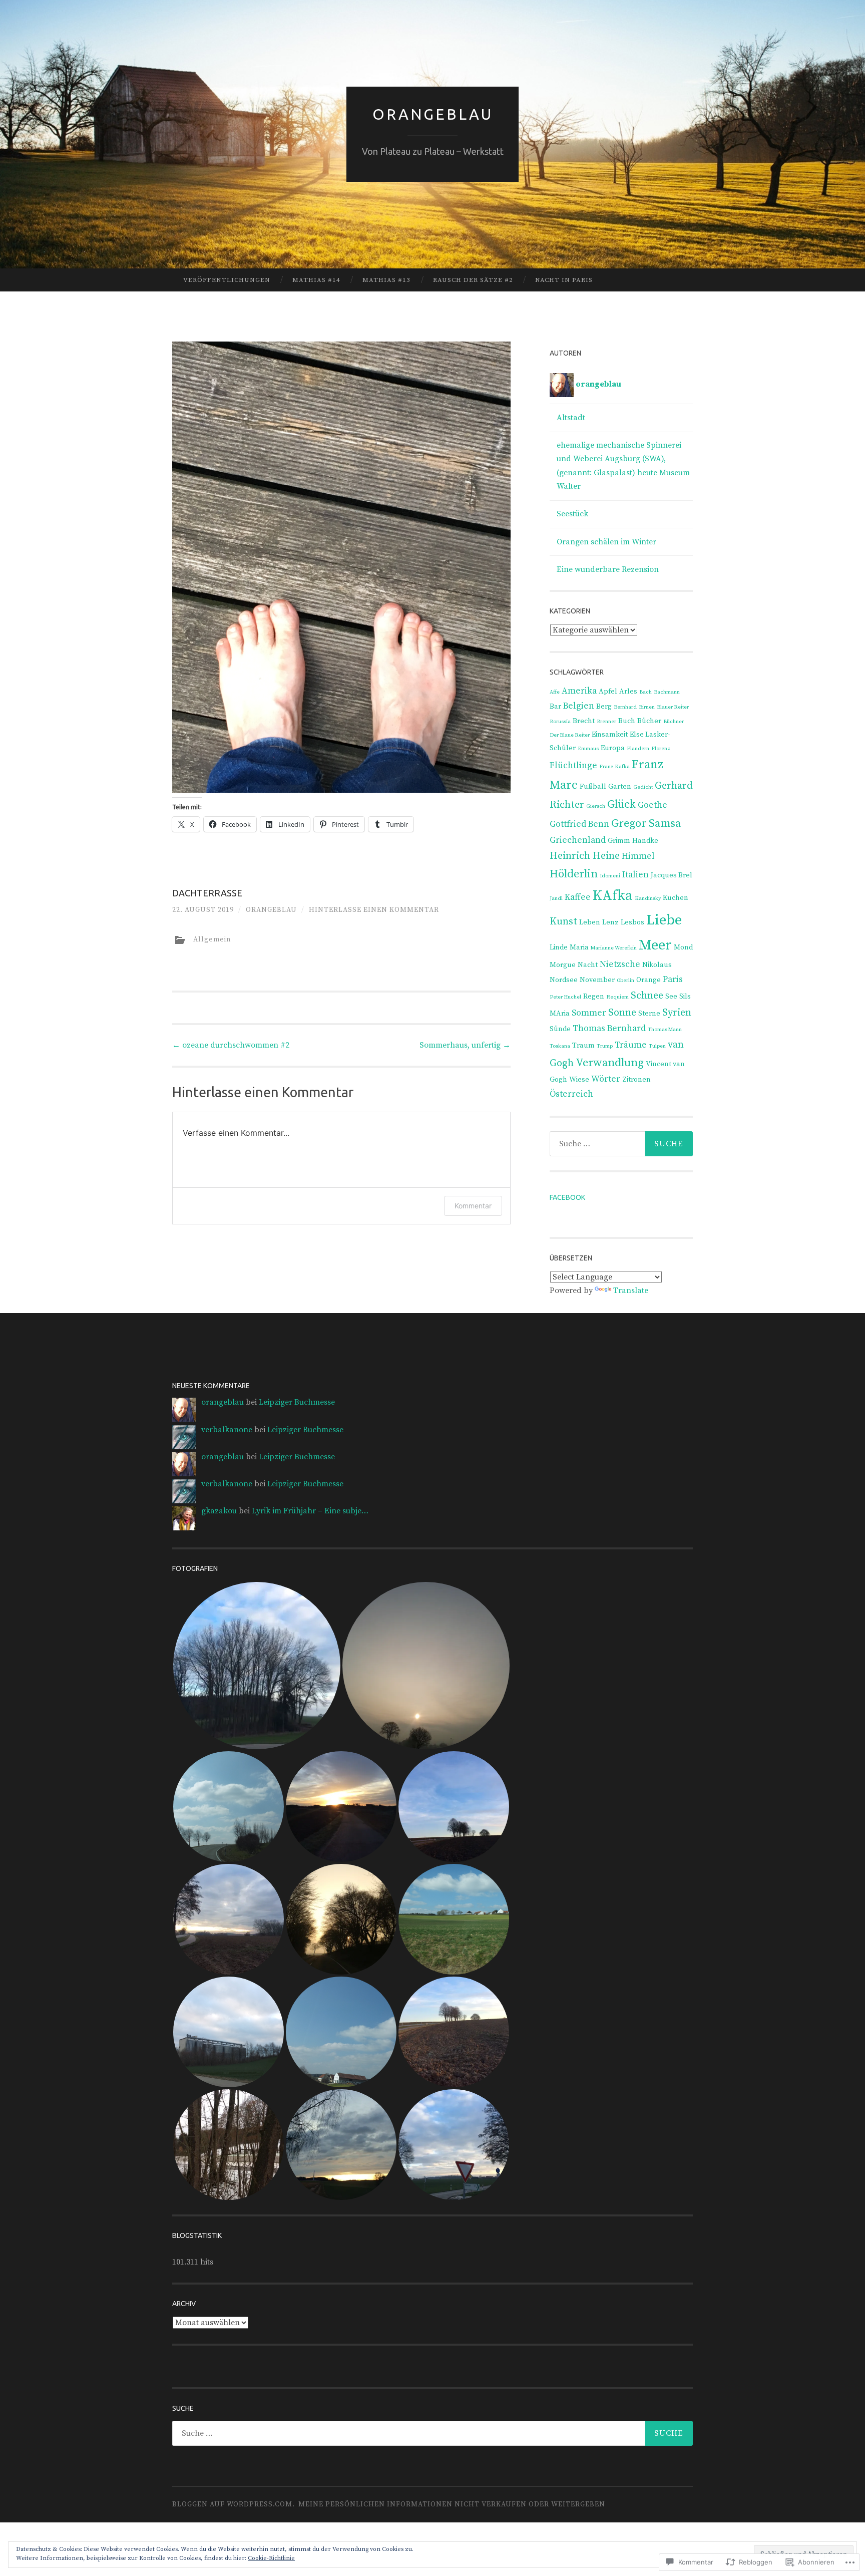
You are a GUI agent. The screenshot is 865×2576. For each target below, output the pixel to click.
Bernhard (625, 707)
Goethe (653, 805)
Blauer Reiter (673, 707)
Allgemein (212, 939)
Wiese (579, 1080)
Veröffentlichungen (227, 280)
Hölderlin (574, 874)
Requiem (617, 997)
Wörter (606, 1079)
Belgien (579, 706)
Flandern (638, 749)
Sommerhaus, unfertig (465, 1045)
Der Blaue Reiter (570, 735)
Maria (579, 947)
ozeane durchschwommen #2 (231, 1045)
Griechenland (578, 840)
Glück (621, 804)
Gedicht (643, 787)
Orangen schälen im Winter (606, 542)
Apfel (608, 692)
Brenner (606, 722)
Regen (594, 997)
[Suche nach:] (621, 1144)
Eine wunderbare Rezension (608, 569)
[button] (257, 1666)
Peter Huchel (565, 997)
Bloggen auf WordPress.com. (234, 2504)
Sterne (649, 1014)
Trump (605, 1046)
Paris (673, 980)
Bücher (649, 721)
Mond (683, 947)
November (597, 980)
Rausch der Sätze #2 (473, 280)
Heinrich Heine (585, 856)
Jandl (556, 898)
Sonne (622, 1013)
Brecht (584, 721)
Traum (583, 1046)
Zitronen (636, 1080)
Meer (655, 945)
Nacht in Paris (564, 280)
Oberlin (625, 981)
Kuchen (676, 898)
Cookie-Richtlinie (271, 2558)
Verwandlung (610, 1063)
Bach (645, 692)
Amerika (579, 691)
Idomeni (610, 876)
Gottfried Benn (579, 824)
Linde (559, 947)
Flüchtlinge (573, 766)
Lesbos (632, 922)
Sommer (589, 1013)
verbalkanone (227, 1430)
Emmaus (588, 749)
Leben (590, 922)
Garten (620, 787)
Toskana (560, 1046)
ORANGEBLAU (433, 114)
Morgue (563, 965)
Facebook (567, 1197)
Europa (613, 748)
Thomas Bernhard (609, 1029)
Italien (635, 875)
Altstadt (571, 418)
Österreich (571, 1094)
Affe (555, 692)
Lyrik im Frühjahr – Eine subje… (310, 1511)
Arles (628, 692)
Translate (631, 1291)
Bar (555, 707)
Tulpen (657, 1046)
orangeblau (271, 910)
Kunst (563, 922)
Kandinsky (648, 898)
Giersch (596, 806)
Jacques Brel (672, 875)
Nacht (588, 965)
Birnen (647, 707)
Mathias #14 (316, 280)
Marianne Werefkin (614, 948)
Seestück (572, 514)
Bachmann (667, 692)
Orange (648, 980)
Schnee (647, 996)
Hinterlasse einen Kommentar (374, 910)
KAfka (613, 896)
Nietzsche (620, 964)
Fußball (593, 787)
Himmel (638, 856)
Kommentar (473, 1206)
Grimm (619, 841)
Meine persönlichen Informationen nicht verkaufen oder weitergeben (452, 2504)
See (671, 997)
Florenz (661, 749)
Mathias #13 (386, 280)
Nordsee (564, 980)
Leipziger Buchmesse (297, 1402)
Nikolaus (657, 965)
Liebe (664, 920)
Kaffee (578, 897)
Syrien (677, 1013)
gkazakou (219, 1511)
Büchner (674, 722)
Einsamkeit (610, 735)
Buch (627, 721)
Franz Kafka (614, 767)
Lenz (610, 922)
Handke (645, 841)
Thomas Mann (665, 1030)
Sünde (560, 1029)
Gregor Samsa (646, 824)
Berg (604, 707)
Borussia (560, 722)
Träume (631, 1045)
